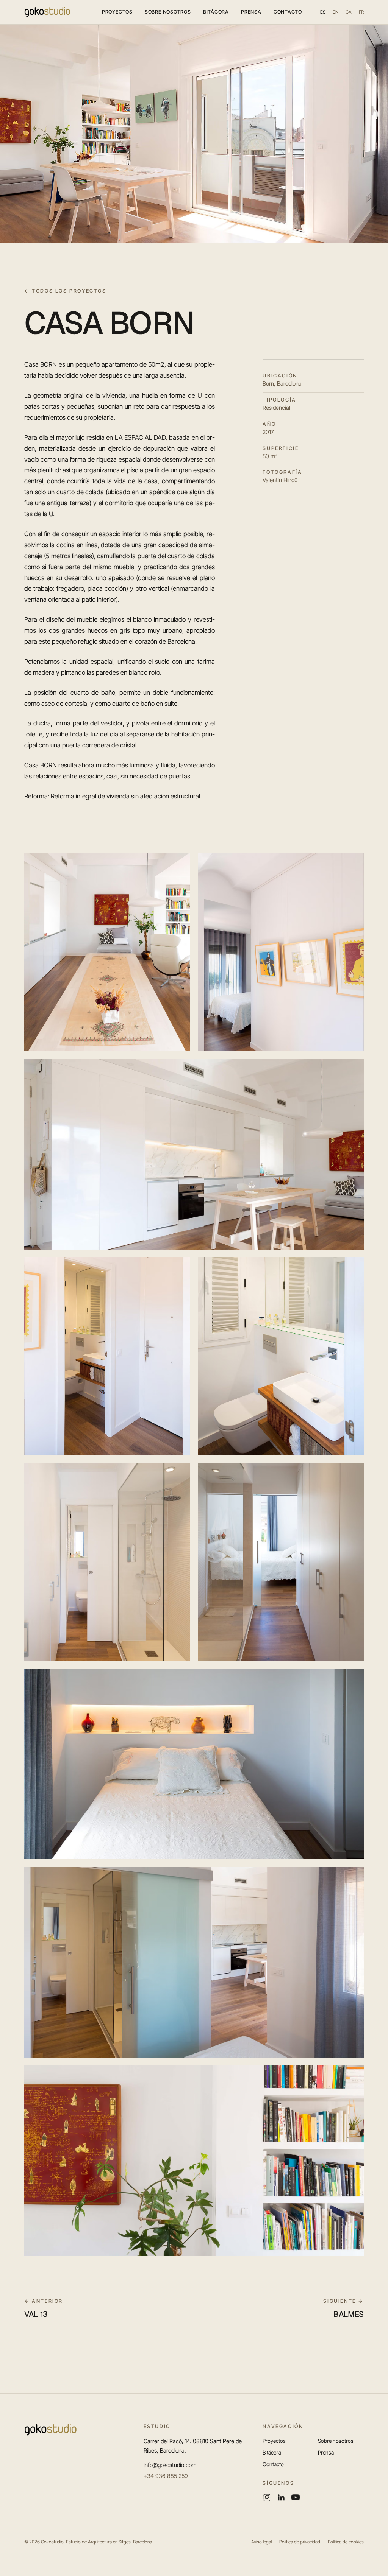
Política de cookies (346, 2542)
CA (349, 12)
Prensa (251, 12)
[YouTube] (296, 2497)
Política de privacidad (300, 2542)
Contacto (288, 12)
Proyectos (117, 12)
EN (336, 12)
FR (361, 12)
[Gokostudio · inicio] (48, 12)
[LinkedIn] (281, 2497)
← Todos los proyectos (65, 291)
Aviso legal (261, 2542)
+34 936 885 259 (166, 2476)
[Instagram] (267, 2497)
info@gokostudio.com (170, 2465)
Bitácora (216, 12)
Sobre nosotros (168, 12)
